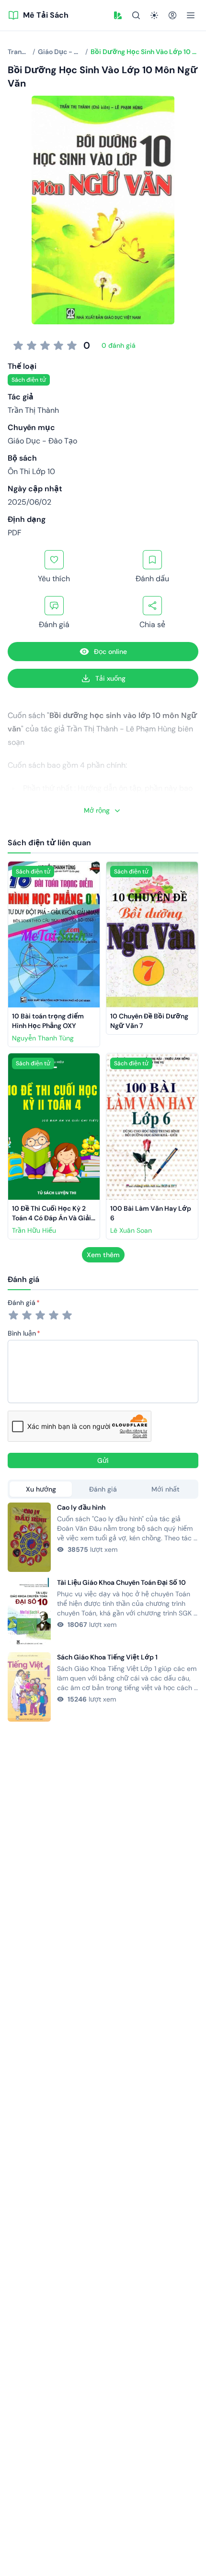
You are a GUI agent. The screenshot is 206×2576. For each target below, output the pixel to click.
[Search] (136, 15)
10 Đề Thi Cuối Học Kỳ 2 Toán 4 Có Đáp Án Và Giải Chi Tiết (52, 1218)
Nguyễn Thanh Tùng (43, 1038)
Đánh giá (22, 1303)
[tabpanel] (103, 1612)
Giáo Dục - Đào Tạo (42, 441)
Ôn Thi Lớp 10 (31, 471)
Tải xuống (110, 678)
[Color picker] (118, 15)
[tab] (41, 1489)
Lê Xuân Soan (131, 1230)
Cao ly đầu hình (81, 1507)
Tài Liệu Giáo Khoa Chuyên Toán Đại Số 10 (121, 1582)
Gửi (103, 1460)
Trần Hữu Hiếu (34, 1230)
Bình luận (22, 1333)
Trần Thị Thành (33, 410)
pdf (15, 533)
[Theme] (154, 15)
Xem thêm (103, 1255)
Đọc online (110, 652)
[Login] (172, 15)
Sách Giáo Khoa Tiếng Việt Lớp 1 (107, 1657)
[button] (118, 15)
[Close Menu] (191, 15)
